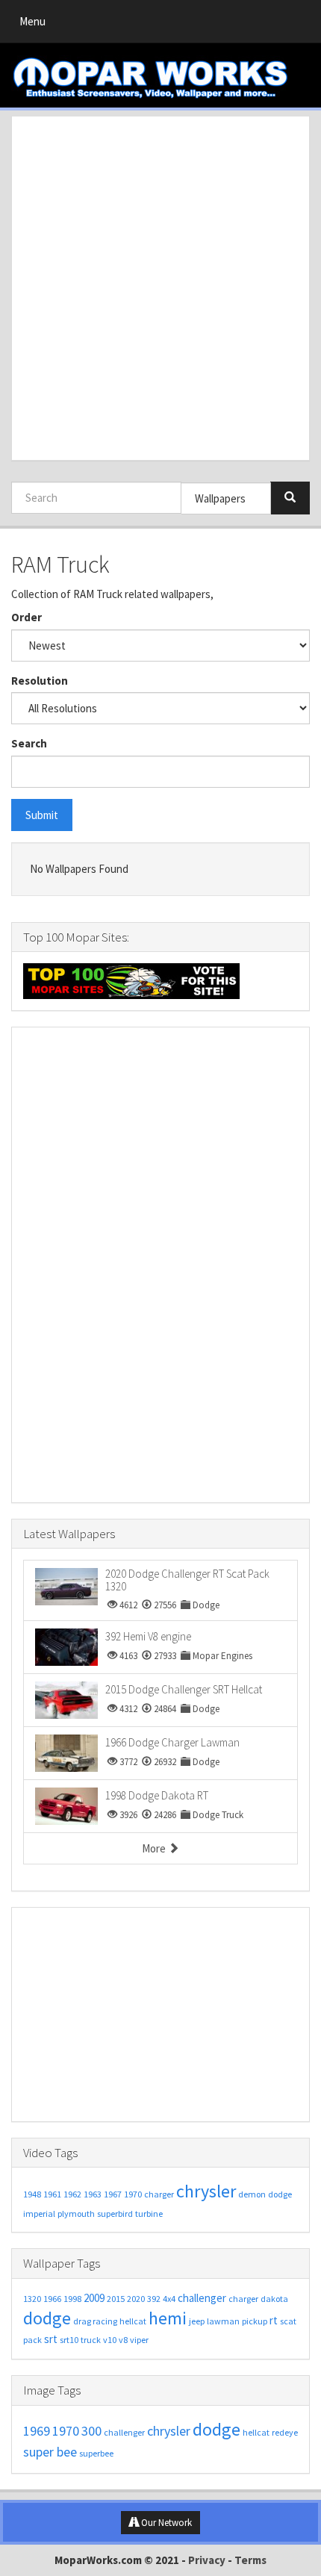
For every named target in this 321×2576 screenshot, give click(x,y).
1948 (32, 2194)
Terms (250, 2560)
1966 (52, 2299)
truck (91, 2340)
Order (27, 617)
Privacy (207, 2560)
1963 (93, 2194)
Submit (42, 815)
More (155, 1848)
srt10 (69, 2340)
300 (91, 2431)
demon (252, 2194)
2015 (116, 2299)
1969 (37, 2431)
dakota (274, 2299)
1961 (52, 2194)
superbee (96, 2453)
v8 (123, 2340)
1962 (72, 2194)
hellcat (133, 2321)
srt (51, 2339)
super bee (50, 2452)
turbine (149, 2213)
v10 (110, 2340)
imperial (39, 2213)
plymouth (76, 2213)
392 (154, 2299)
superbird (115, 2213)
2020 (136, 2299)
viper (139, 2340)
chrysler (206, 2191)
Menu (36, 25)
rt (274, 2320)
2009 (94, 2298)
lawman (223, 2321)
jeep (197, 2321)
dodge (280, 2194)
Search (29, 743)
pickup (255, 2321)
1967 (113, 2194)
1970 (133, 2194)
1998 (72, 2299)
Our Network (165, 2523)
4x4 (169, 2299)
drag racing (95, 2321)
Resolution (40, 681)
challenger (202, 2298)
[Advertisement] (160, 288)
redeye (285, 2432)
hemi (168, 2318)
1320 (32, 2299)
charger (159, 2194)
